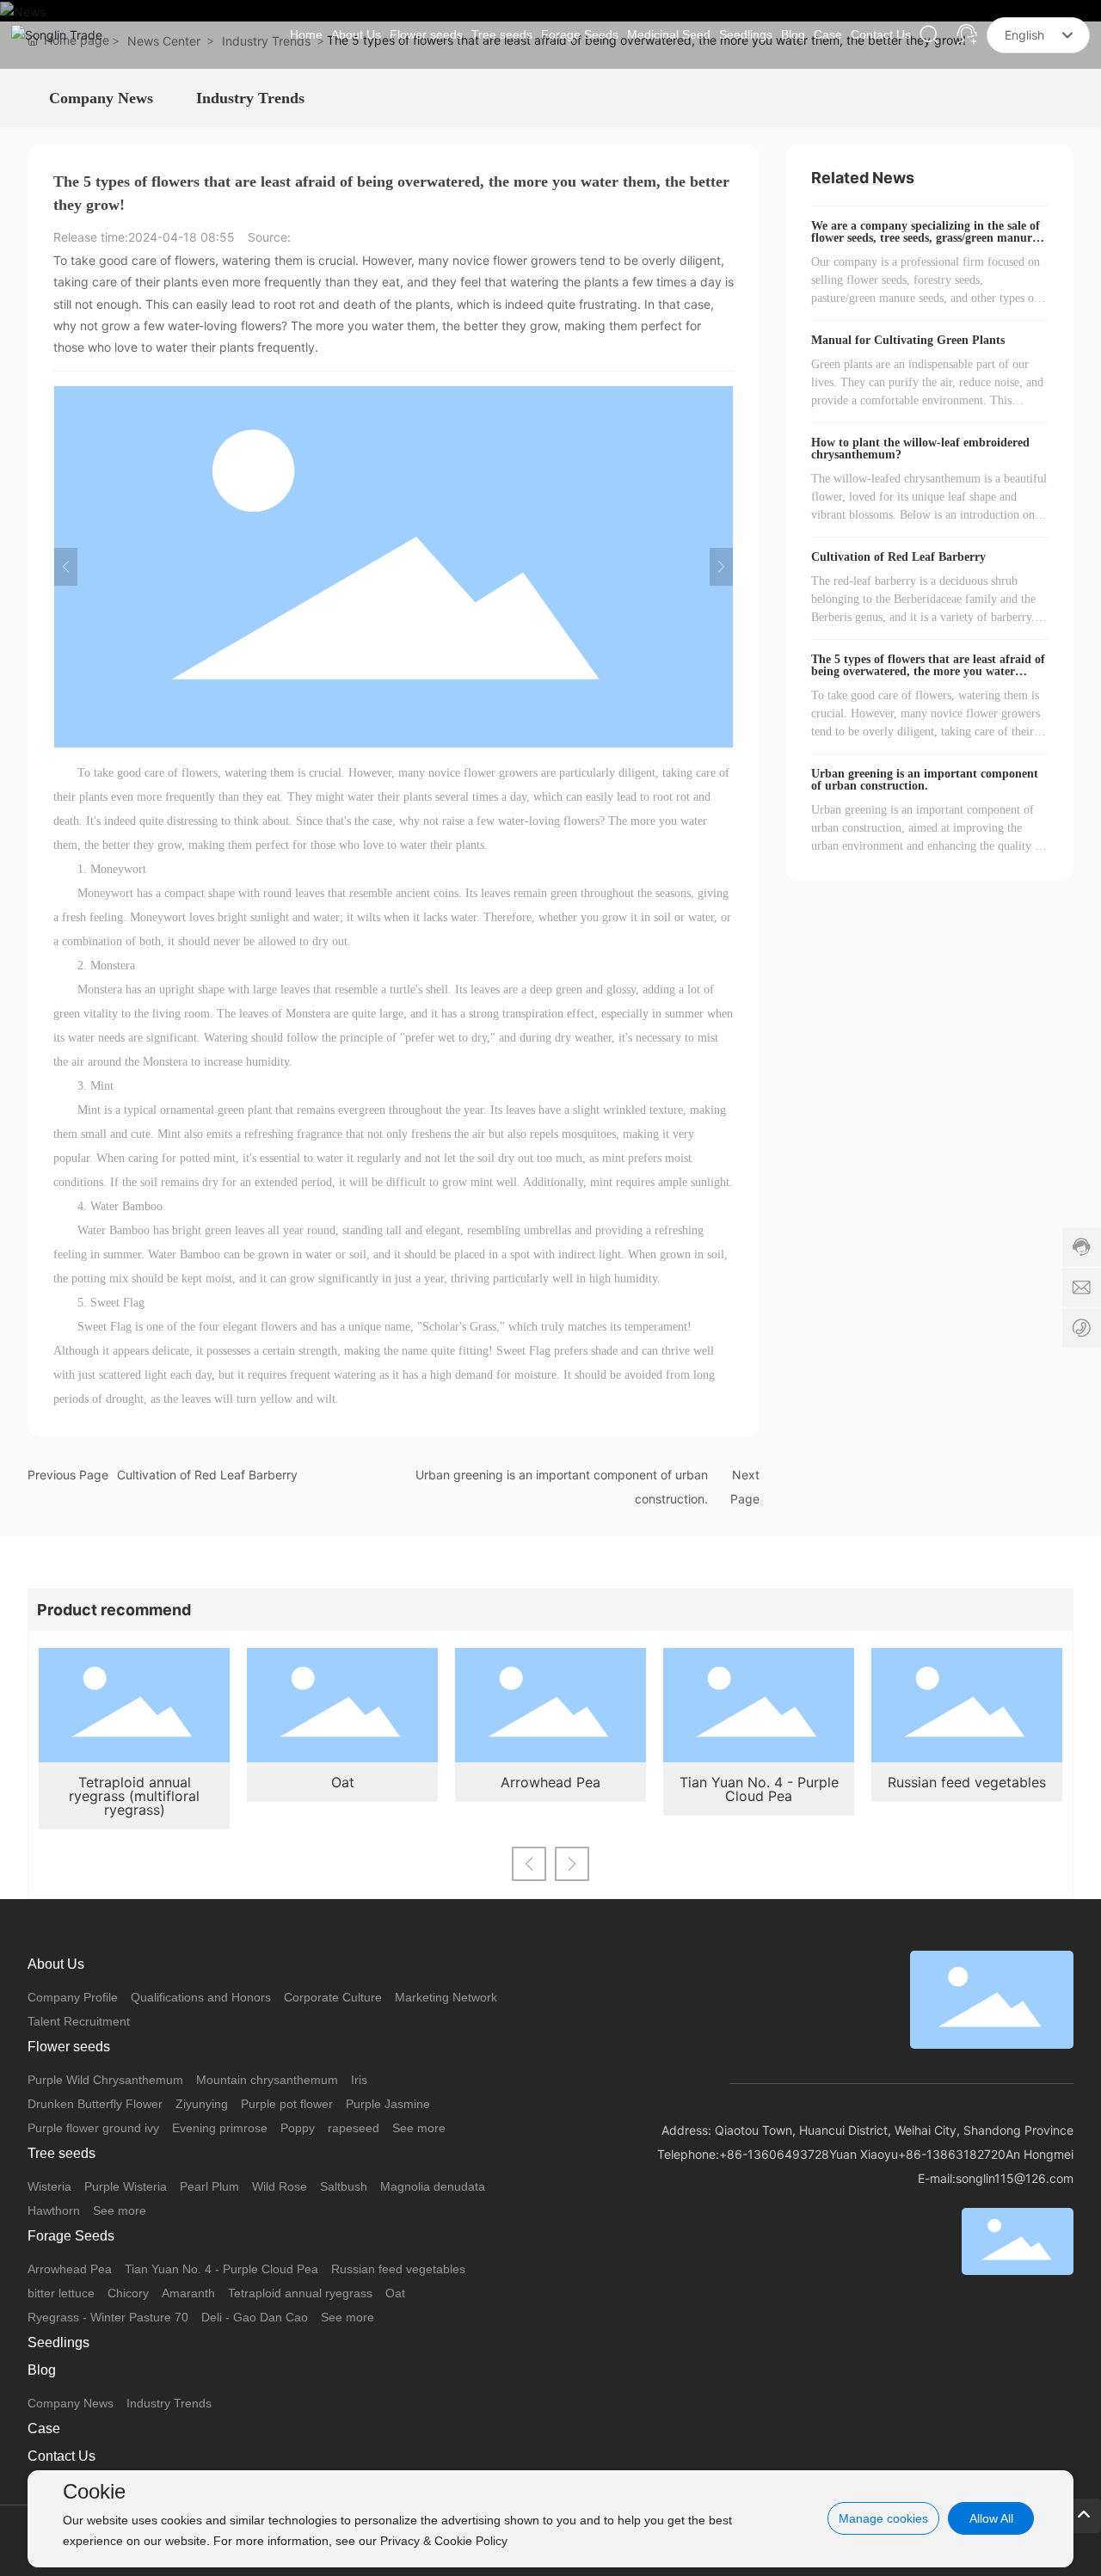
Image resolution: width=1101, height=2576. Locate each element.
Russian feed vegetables (967, 1782)
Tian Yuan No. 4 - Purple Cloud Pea (759, 1789)
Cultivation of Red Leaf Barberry (207, 1475)
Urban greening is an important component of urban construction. (925, 780)
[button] (529, 1864)
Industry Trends (250, 98)
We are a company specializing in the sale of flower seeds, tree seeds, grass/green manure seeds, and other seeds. (926, 238)
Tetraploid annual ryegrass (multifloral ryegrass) (134, 1796)
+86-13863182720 (952, 2154)
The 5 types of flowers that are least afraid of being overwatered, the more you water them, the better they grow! (928, 671)
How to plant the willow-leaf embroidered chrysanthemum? (920, 449)
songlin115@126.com (1015, 2178)
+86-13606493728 (774, 2154)
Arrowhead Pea (550, 1782)
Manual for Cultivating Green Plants (908, 340)
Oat (343, 1782)
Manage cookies (883, 2518)
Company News (101, 98)
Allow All (991, 2518)
